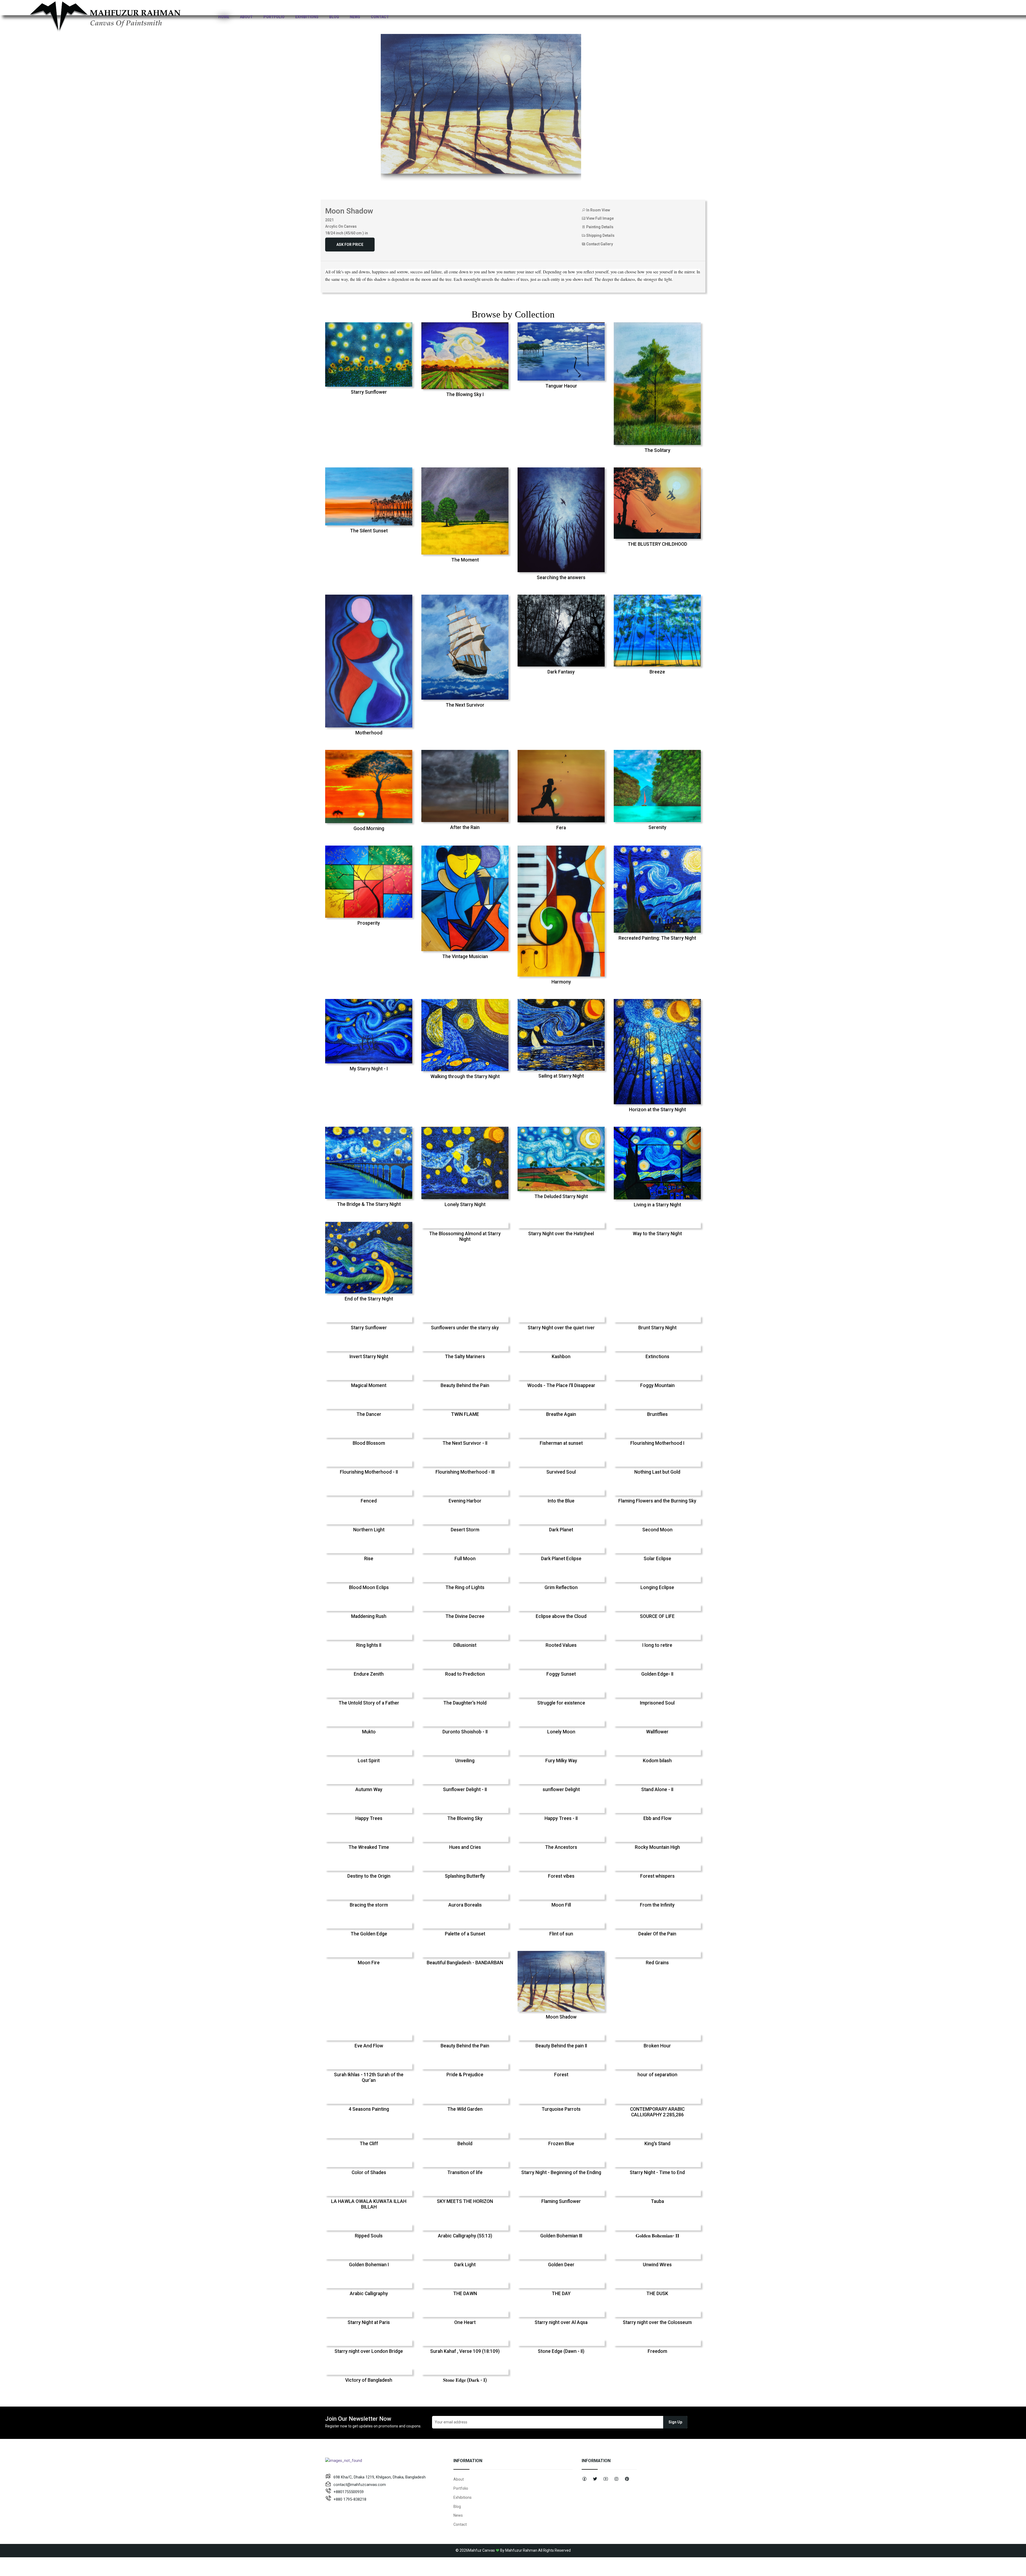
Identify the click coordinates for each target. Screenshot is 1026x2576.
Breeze (657, 672)
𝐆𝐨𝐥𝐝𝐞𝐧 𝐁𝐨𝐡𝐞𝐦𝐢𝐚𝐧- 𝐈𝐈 (657, 2236)
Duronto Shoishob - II (465, 1732)
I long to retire (657, 1645)
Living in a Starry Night (657, 1205)
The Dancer (369, 1414)
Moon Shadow (561, 2017)
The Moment (465, 560)
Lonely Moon (561, 1732)
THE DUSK (657, 2294)
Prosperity (369, 923)
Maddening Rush (369, 1616)
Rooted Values (561, 1645)
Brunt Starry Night (657, 1328)
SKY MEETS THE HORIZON (465, 2201)
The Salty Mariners (465, 1357)
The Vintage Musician (465, 956)
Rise (369, 1559)
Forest (561, 2075)
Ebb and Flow (657, 1818)
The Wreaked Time (369, 1847)
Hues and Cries (465, 1847)
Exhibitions (307, 17)
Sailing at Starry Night (561, 1076)
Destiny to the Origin (369, 1876)
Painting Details (599, 227)
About (246, 17)
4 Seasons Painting (369, 2109)
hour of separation (657, 2075)
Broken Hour (657, 2046)
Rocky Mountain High (657, 1847)
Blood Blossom (369, 1443)
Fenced (369, 1501)
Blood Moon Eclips (369, 1587)
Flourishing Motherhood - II (369, 1472)
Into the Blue (561, 1501)
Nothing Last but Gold (657, 1472)
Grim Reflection (561, 1587)
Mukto (369, 1732)
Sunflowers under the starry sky (465, 1328)
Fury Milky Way (561, 1761)
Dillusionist (465, 1645)
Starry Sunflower (369, 392)
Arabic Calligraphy (369, 2294)
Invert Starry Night (369, 1357)
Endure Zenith (369, 1674)
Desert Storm (465, 1530)
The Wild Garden (465, 2109)
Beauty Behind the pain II (561, 2046)
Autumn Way (369, 1789)
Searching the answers (561, 578)
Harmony (561, 982)
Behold (465, 2144)
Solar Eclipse (657, 1559)
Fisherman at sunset (561, 1443)
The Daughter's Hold (465, 1703)
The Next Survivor (465, 705)
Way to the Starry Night (657, 1234)
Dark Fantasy (561, 672)
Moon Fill (561, 1905)
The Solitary (657, 450)
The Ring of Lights (465, 1587)
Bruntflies (657, 1414)
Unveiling (465, 1761)
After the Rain (465, 827)
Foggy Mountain (657, 1385)
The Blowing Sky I (465, 394)
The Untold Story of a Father (369, 1703)
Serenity (657, 827)
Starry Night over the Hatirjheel (561, 1234)
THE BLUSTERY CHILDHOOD (657, 544)
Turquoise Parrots (561, 2109)
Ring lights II (369, 1645)
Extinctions (657, 1357)
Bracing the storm (369, 1905)
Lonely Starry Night (465, 1204)
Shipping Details (600, 235)
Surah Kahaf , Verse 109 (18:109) (465, 2351)
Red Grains (657, 1963)
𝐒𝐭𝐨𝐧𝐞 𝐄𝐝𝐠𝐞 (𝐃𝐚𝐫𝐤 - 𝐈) (465, 2380)
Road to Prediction (465, 1674)
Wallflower (657, 1732)
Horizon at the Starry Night (657, 1110)
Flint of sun (561, 1934)
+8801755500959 (349, 2492)
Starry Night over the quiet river (561, 1328)
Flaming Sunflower (561, 2201)
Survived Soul (561, 1472)
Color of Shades (369, 2172)
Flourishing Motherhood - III (465, 1472)
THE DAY (561, 2294)
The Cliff (369, 2144)
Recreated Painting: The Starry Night (657, 938)
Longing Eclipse (657, 1587)
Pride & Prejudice (465, 2075)
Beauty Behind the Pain (465, 1385)
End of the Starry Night (369, 1299)
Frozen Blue (561, 2144)
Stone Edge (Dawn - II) (561, 2351)
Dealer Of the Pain (657, 1934)
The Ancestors (561, 1847)
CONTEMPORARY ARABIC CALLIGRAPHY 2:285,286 (657, 2112)
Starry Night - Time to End (657, 2172)
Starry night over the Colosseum (657, 2322)
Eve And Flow (369, 2046)
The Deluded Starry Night (561, 1196)
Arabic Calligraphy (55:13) (465, 2236)
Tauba (657, 2201)
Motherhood (369, 733)
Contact (380, 17)
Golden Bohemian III (561, 2236)
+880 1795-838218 (350, 2499)
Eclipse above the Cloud (561, 1616)
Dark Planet (561, 1530)
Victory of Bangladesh (369, 2380)
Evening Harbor (465, 1501)
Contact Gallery (599, 244)
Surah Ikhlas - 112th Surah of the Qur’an (369, 2077)
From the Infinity (657, 1905)
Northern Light (369, 1530)
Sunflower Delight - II (465, 1789)
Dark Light (465, 2265)
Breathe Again (561, 1414)
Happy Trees (369, 1818)
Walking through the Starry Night (465, 1076)
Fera (561, 828)
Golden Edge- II (657, 1674)
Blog (334, 17)
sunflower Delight (561, 1789)
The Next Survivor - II (465, 1443)
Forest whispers (657, 1876)
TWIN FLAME (465, 1414)
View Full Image (600, 218)
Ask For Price (350, 245)
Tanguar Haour (561, 386)
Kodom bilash (657, 1761)
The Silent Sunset (369, 531)
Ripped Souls (369, 2236)
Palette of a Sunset (465, 1934)
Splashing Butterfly (465, 1876)
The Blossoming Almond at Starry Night (465, 1236)
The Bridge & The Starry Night (369, 1204)
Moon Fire (369, 1963)
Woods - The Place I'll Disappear (561, 1385)
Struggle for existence (561, 1703)
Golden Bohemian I (369, 2265)
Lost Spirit (369, 1761)
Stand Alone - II (657, 1789)
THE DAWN (465, 2294)
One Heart (465, 2322)
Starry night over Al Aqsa (561, 2322)
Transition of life (465, 2172)
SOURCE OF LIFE (657, 1616)
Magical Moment (369, 1385)
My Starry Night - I (369, 1069)
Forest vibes (561, 1876)
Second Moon (657, 1530)
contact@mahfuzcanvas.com (360, 2485)
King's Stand (657, 2144)
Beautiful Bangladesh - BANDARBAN (465, 1963)
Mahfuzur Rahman (521, 2550)
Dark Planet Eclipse (561, 1559)
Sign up (675, 2422)
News (355, 17)
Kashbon (561, 1357)
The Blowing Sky (465, 1818)
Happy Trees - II (561, 1818)
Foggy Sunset (561, 1674)
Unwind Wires (657, 2265)
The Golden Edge (369, 1934)
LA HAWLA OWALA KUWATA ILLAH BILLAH (369, 2204)
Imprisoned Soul (657, 1703)
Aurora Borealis (465, 1905)
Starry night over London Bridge (369, 2351)
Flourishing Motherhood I (657, 1443)
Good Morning (369, 828)
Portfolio (274, 17)
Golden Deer (561, 2265)
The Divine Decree (465, 1616)
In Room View (598, 210)
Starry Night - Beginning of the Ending (561, 2172)
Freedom (657, 2351)
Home (224, 17)
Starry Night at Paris (369, 2322)
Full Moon (465, 1559)
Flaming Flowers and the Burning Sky (657, 1501)
